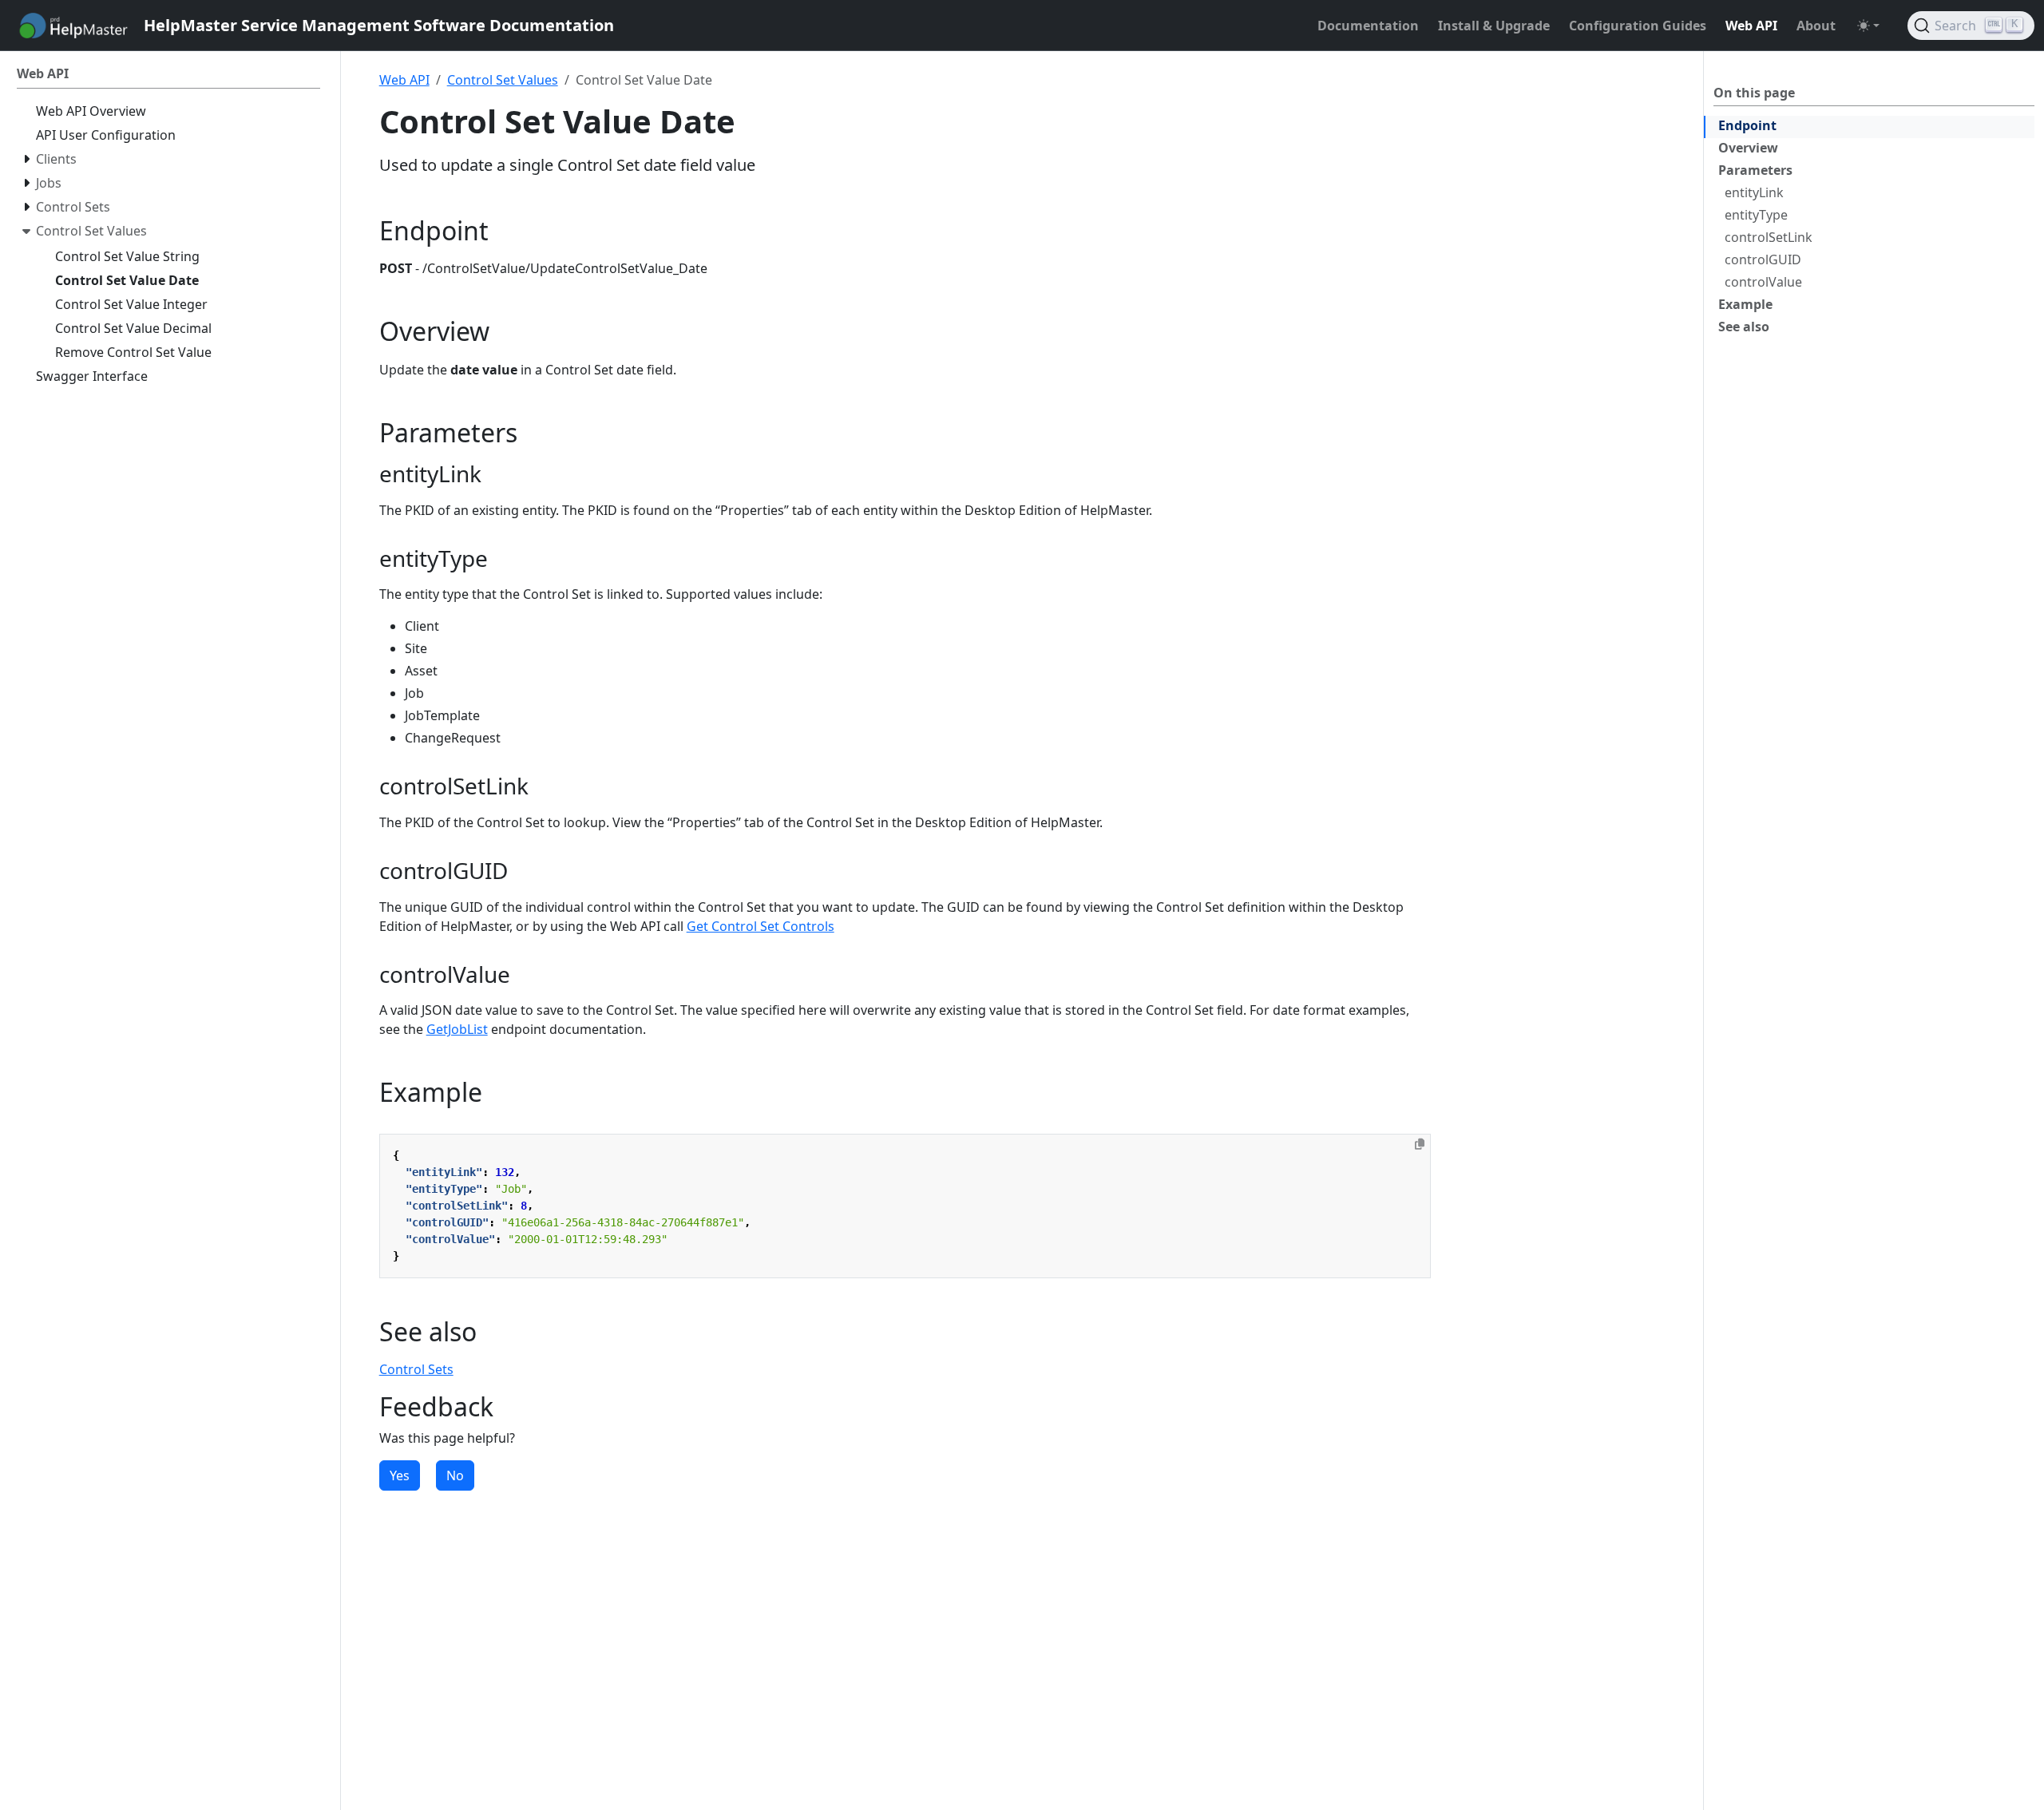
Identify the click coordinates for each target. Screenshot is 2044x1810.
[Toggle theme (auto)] (1868, 26)
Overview (1748, 148)
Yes (400, 1475)
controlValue (1763, 282)
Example (1745, 304)
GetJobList (457, 1029)
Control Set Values (503, 80)
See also (1744, 327)
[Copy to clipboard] (1420, 1144)
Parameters (1755, 170)
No (455, 1475)
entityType (1756, 215)
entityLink (1754, 192)
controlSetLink (1769, 237)
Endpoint (1747, 125)
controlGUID (1763, 259)
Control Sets (416, 1369)
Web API (404, 80)
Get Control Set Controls (761, 926)
